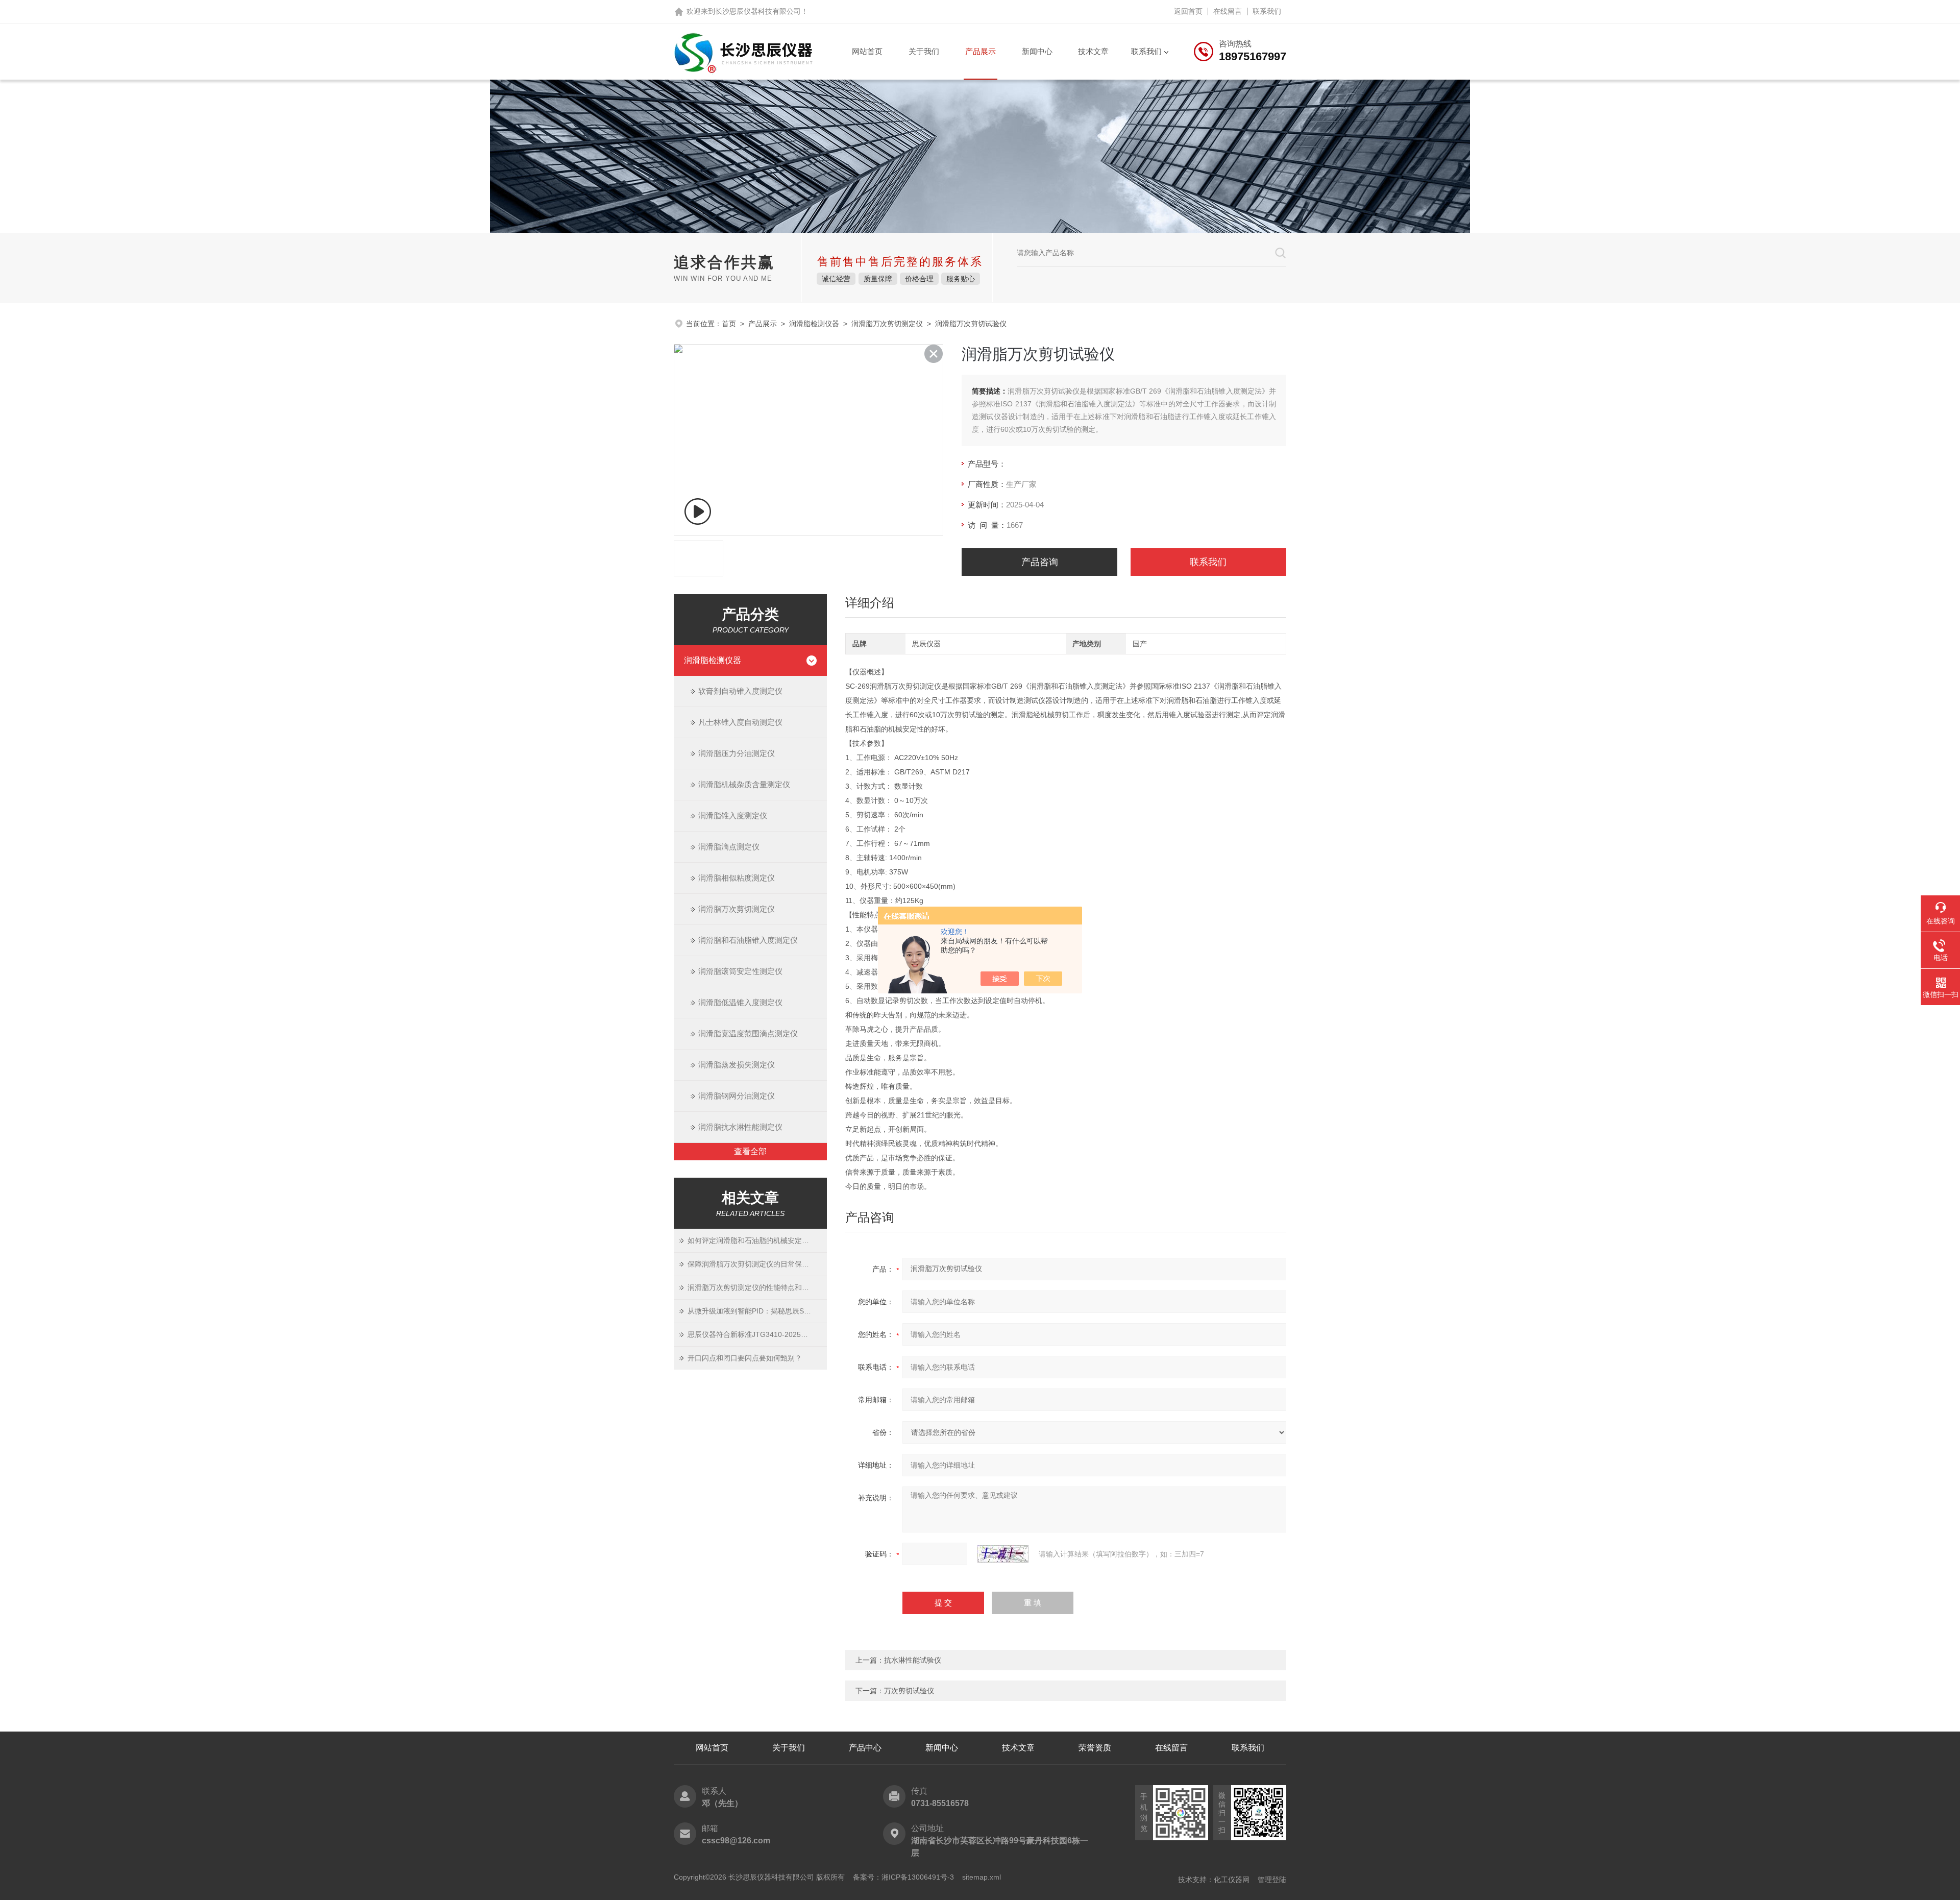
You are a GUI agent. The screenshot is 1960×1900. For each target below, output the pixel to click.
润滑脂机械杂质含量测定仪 (744, 784)
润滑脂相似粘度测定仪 (737, 878)
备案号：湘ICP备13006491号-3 (903, 1877)
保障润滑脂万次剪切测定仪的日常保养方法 (755, 1264)
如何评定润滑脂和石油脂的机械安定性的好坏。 (757, 1240)
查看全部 (750, 1151)
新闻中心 (1037, 51)
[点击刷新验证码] (1003, 1554)
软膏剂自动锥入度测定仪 (740, 691)
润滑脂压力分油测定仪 (737, 753)
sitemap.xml (982, 1877)
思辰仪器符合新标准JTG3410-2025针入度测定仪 (757, 1334)
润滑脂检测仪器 (814, 324)
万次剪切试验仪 (909, 1691)
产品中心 (865, 1748)
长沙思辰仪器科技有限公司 (758, 11)
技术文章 (1093, 51)
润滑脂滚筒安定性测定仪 (740, 971)
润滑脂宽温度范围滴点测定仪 (748, 1033)
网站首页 (867, 51)
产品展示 (981, 51)
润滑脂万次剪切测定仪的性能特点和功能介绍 (757, 1287)
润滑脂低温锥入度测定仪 (740, 1002)
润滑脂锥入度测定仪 (733, 815)
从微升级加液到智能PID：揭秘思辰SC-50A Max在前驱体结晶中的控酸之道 (757, 1311)
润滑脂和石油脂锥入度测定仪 (748, 940)
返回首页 (1188, 11)
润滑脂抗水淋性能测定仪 (740, 1127)
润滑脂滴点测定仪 (729, 847)
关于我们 (924, 51)
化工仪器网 (1232, 1880)
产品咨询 (1040, 562)
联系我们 (1267, 11)
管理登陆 (1272, 1880)
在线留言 (1228, 11)
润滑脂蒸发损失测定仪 (737, 1065)
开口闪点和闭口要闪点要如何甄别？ (745, 1358)
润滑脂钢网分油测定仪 (737, 1096)
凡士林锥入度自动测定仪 (740, 722)
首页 (729, 324)
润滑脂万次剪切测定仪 (887, 324)
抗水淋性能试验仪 (913, 1660)
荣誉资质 (1095, 1748)
